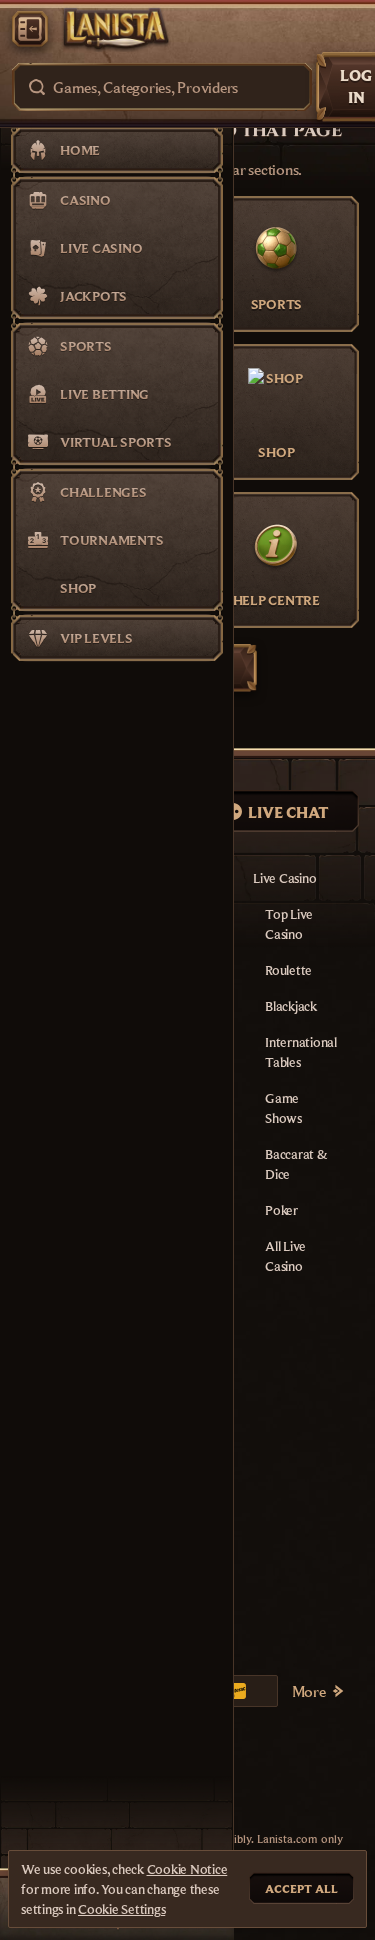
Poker (281, 1210)
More (309, 1691)
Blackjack (291, 1006)
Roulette (288, 970)
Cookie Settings (121, 1909)
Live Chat (288, 812)
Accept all (301, 1888)
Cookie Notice (187, 1869)
